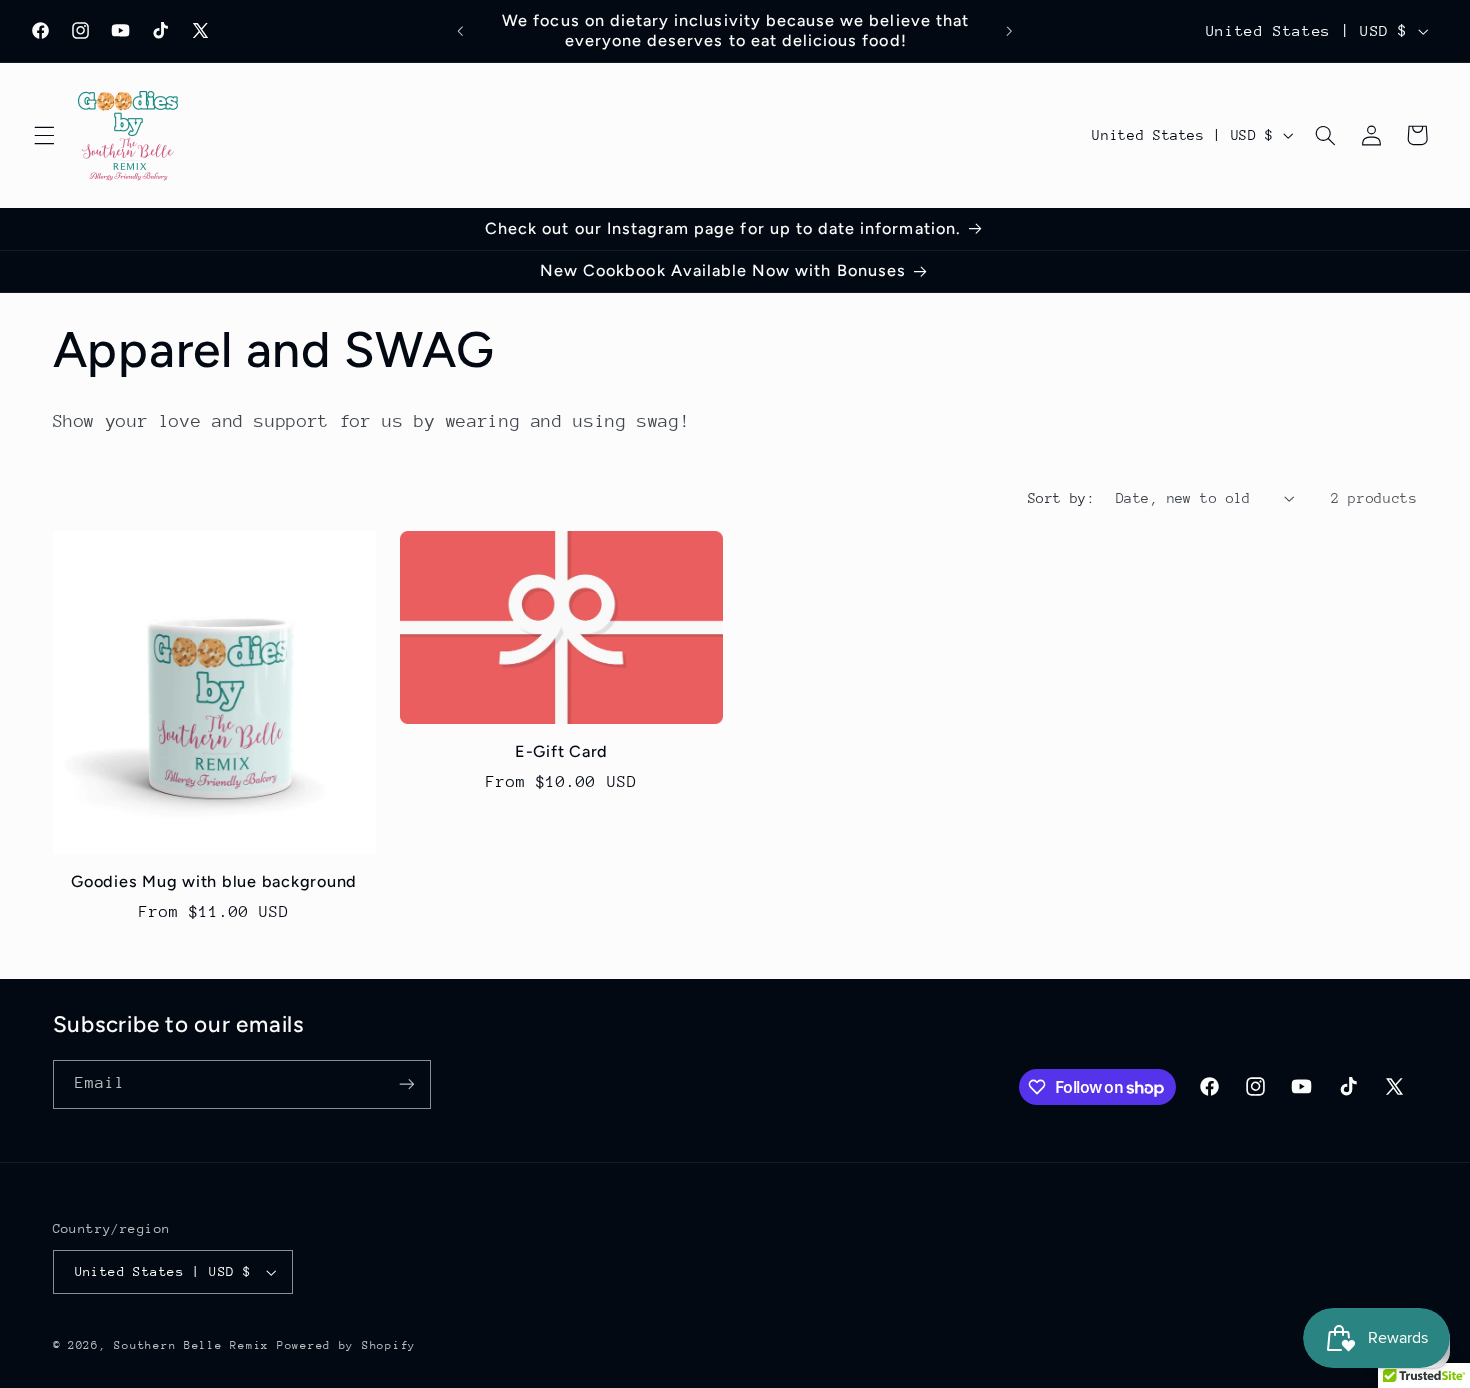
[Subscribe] (406, 1084)
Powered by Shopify (346, 1345)
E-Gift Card (561, 751)
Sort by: (1061, 498)
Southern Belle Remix (191, 1345)
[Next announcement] (1009, 31)
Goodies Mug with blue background (214, 882)
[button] (44, 135)
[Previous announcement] (461, 31)
